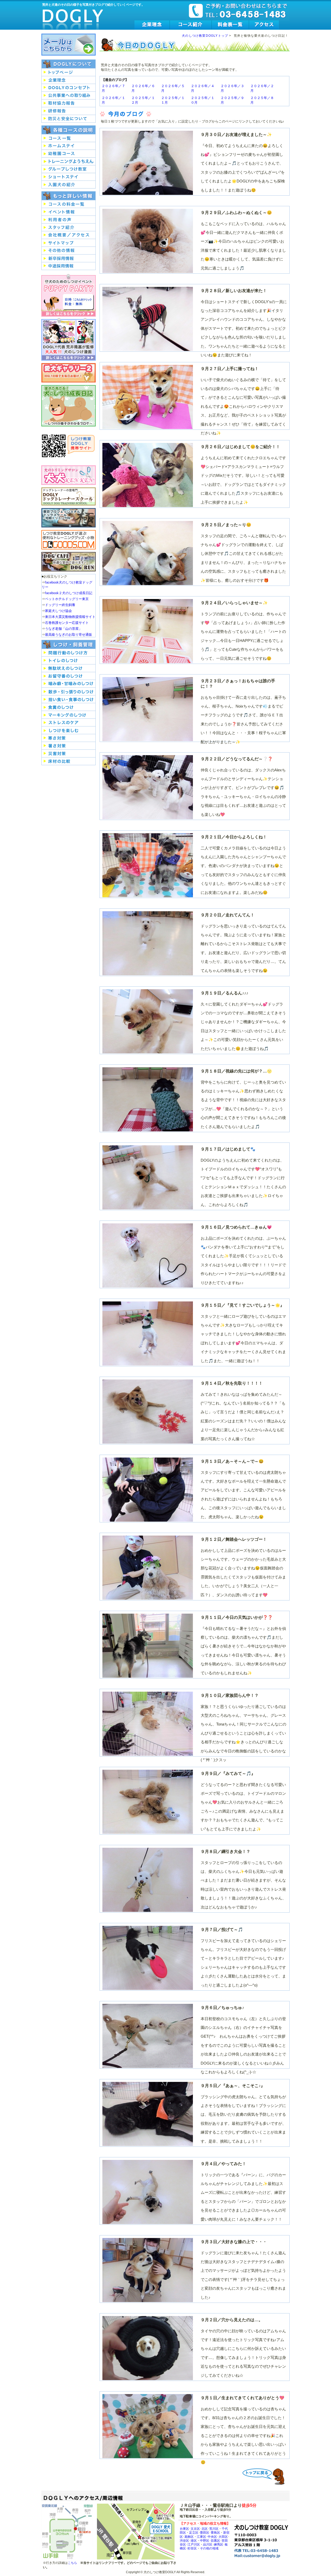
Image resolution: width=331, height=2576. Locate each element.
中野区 (205, 2540)
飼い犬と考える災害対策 (69, 754)
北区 (205, 2529)
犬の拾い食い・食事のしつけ (69, 699)
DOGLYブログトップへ (265, 2476)
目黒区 (215, 2540)
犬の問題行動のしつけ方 (69, 653)
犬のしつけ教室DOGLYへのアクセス (264, 25)
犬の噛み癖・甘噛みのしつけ (69, 684)
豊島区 (215, 2532)
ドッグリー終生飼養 (60, 605)
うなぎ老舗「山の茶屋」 (63, 629)
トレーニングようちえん (69, 162)
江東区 (201, 2537)
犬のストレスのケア (69, 723)
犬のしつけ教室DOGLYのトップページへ (69, 72)
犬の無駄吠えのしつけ (69, 668)
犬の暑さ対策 (69, 746)
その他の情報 (69, 251)
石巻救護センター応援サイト (67, 623)
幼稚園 (69, 154)
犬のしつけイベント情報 (69, 212)
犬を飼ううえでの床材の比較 (69, 761)
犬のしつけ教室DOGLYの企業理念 (152, 25)
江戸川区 (194, 2544)
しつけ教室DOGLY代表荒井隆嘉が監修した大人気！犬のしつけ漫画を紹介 (69, 339)
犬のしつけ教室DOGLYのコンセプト (69, 88)
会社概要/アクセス (69, 235)
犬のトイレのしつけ (69, 661)
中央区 (212, 2537)
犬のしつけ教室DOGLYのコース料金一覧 (69, 204)
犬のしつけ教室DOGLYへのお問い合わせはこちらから (69, 45)
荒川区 (214, 2529)
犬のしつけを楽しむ (69, 730)
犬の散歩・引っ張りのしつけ (69, 692)
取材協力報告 (69, 103)
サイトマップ (69, 243)
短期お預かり (69, 177)
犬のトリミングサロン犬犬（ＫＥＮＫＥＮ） (69, 475)
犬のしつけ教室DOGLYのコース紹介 (191, 25)
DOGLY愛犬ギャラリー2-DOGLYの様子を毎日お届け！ (69, 373)
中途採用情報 (69, 266)
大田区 (223, 2537)
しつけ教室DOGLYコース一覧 (69, 138)
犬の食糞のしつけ (69, 707)
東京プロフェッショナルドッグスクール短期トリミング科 (69, 518)
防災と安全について (69, 119)
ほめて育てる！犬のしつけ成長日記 (69, 406)
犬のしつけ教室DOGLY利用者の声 (69, 220)
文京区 (195, 2529)
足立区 (194, 2532)
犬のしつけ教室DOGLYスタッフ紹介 (69, 227)
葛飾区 (189, 2537)
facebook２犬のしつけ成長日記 (69, 593)
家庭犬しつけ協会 (58, 611)
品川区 (208, 2544)
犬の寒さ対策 (69, 738)
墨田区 (205, 2532)
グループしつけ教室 (69, 169)
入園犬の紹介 (69, 185)
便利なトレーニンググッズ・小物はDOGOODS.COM (69, 540)
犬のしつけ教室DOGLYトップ (205, 36)
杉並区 (192, 2548)
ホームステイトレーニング (69, 146)
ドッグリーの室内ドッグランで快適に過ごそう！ (69, 562)
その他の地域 (209, 2548)
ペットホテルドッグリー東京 (67, 599)
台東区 (184, 2529)
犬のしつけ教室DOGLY (73, 16)
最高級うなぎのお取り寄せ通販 (69, 635)
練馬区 (219, 2544)
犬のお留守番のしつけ (69, 676)
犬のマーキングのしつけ (69, 715)
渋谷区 (184, 2540)
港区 (194, 2540)
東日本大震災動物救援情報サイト (70, 617)
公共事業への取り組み (69, 96)
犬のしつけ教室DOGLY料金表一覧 (230, 25)
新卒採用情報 (69, 258)
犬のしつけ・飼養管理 (69, 644)
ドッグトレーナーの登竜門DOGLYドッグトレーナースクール (69, 496)
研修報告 (69, 111)
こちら (72, 2563)
